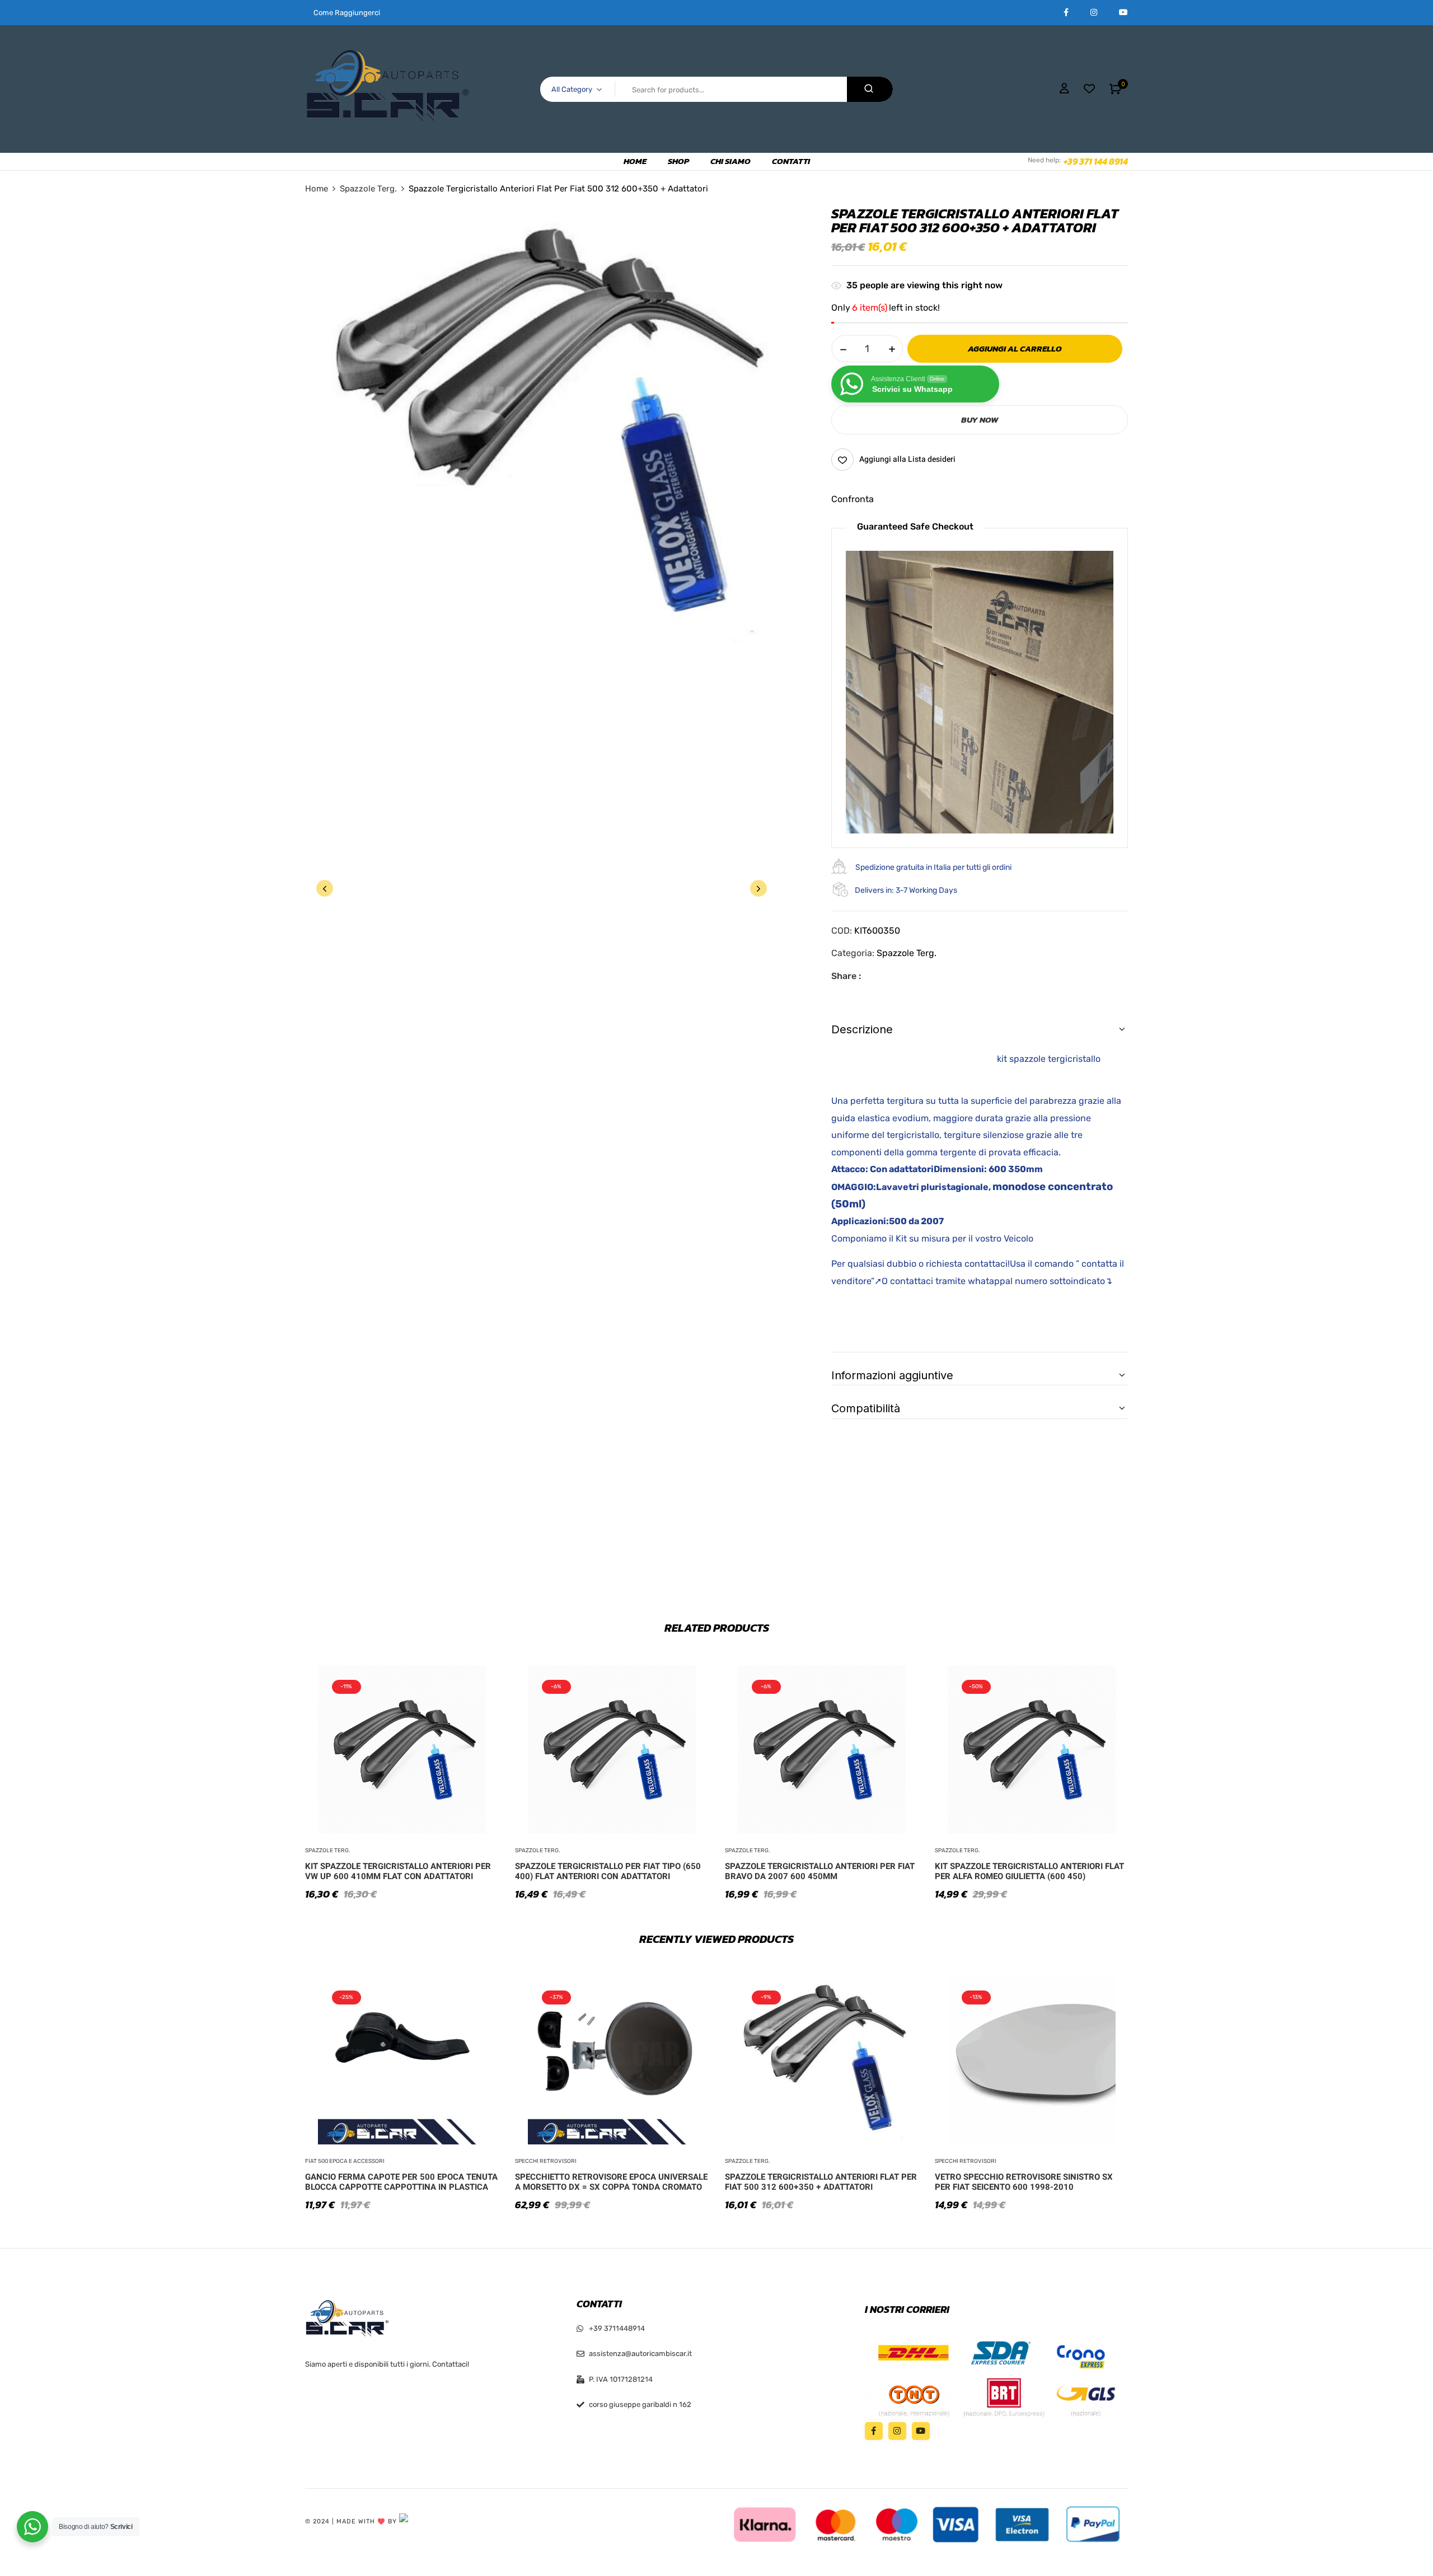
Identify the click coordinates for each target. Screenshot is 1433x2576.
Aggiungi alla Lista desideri (907, 459)
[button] (1115, 89)
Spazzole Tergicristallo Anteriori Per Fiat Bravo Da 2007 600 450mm (820, 1871)
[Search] (870, 89)
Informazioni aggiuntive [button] (892, 1375)
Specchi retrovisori (546, 2161)
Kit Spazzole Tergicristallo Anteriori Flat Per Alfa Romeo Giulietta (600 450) (1029, 1871)
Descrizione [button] (862, 1029)
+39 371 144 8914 (1096, 161)
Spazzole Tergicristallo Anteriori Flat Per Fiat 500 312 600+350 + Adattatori (821, 2182)
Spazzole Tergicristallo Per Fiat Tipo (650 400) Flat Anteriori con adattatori (608, 1871)
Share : (846, 976)
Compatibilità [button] (866, 1408)
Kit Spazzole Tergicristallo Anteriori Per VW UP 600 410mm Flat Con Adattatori (398, 1871)
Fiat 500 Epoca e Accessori (345, 2161)
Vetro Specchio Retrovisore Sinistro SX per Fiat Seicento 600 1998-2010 (1024, 2182)
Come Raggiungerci (347, 13)
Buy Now (980, 420)
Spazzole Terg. (368, 189)
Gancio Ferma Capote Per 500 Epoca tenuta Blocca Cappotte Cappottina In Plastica (401, 2182)
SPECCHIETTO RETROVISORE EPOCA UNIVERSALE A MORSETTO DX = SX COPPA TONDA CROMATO (611, 2182)
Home (317, 189)
